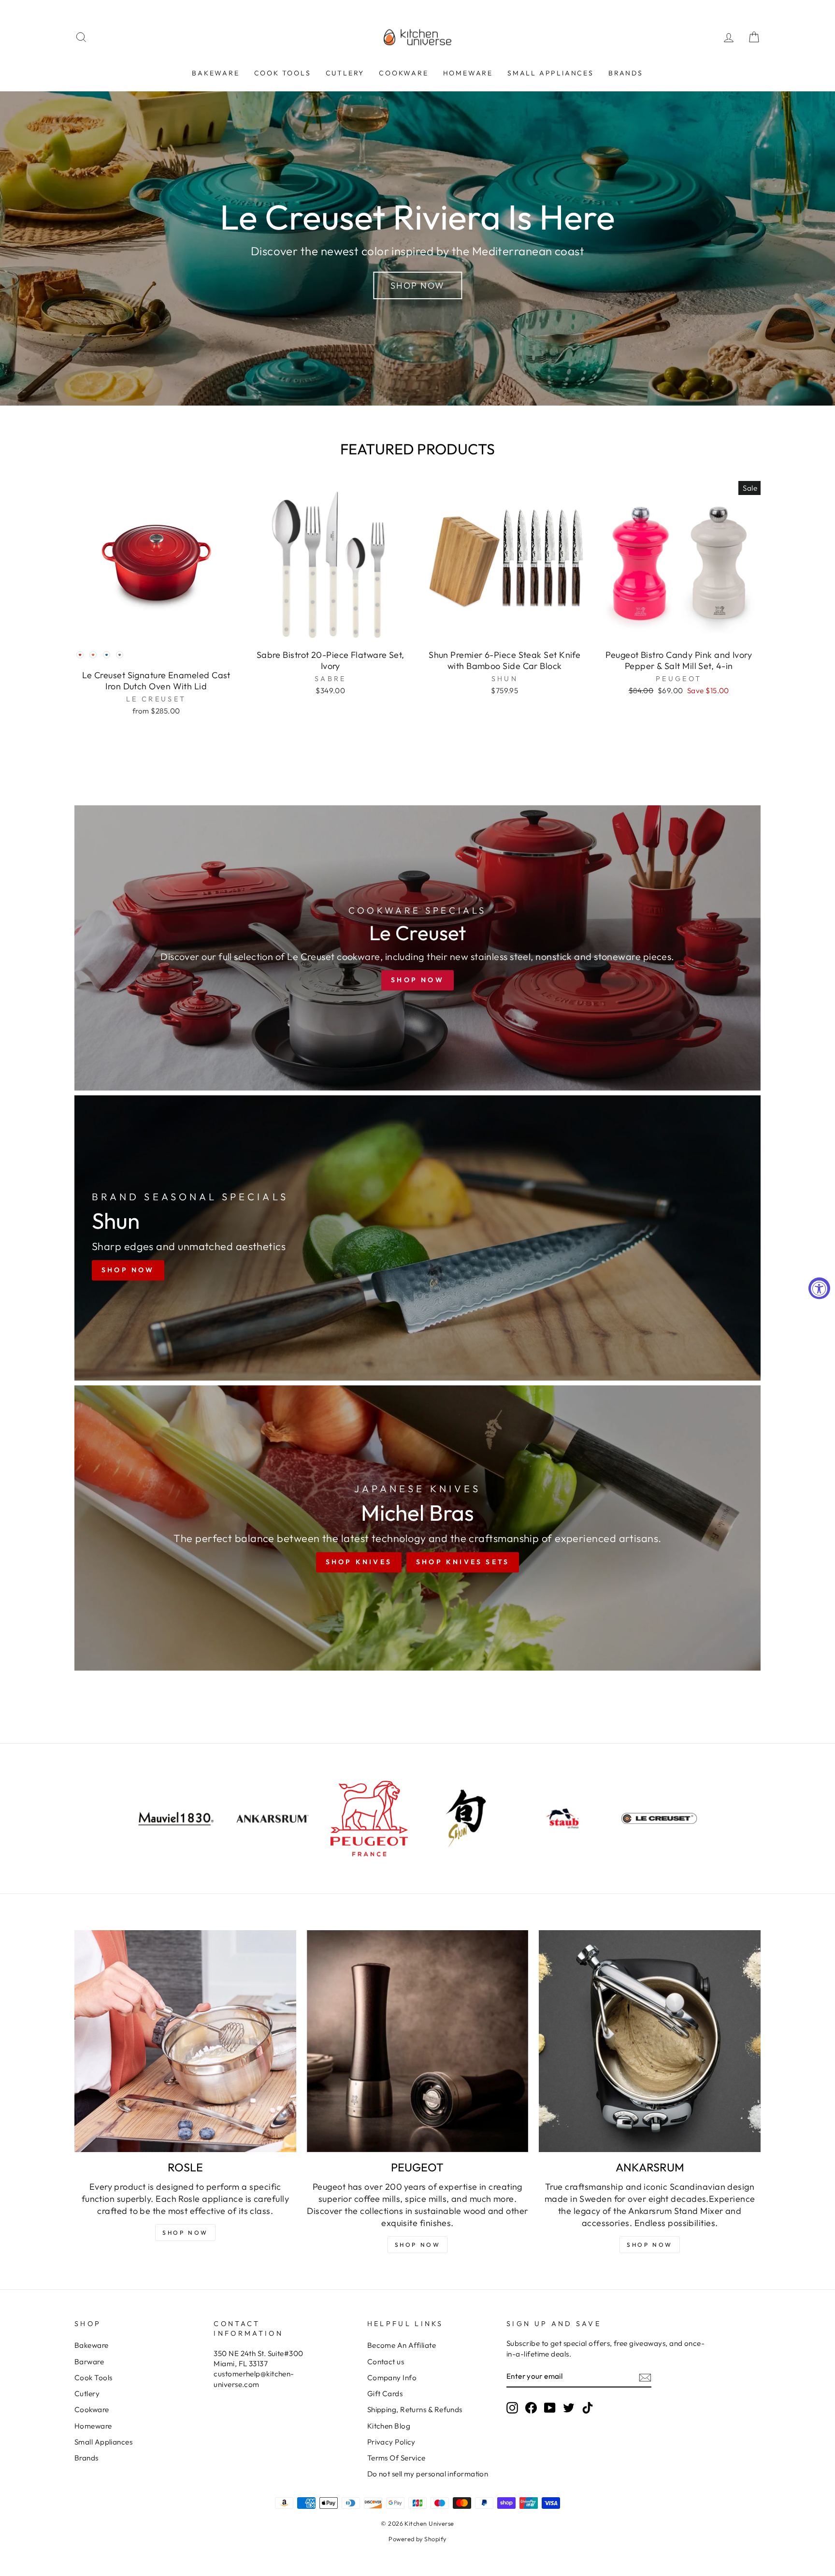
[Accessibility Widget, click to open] (819, 1288)
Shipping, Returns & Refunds (415, 2409)
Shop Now (417, 285)
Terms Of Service (396, 2458)
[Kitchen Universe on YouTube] (550, 2408)
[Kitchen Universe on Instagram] (512, 2408)
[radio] (80, 655)
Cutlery (345, 73)
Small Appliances (551, 73)
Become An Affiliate (402, 2345)
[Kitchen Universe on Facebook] (531, 2408)
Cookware (403, 73)
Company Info (392, 2378)
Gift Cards (385, 2394)
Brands (626, 73)
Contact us (386, 2362)
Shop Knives (359, 1562)
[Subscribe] (645, 2377)
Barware (89, 2362)
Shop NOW (185, 2233)
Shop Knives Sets (463, 1562)
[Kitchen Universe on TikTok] (588, 2408)
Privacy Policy (391, 2442)
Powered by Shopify (417, 2539)
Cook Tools (283, 73)
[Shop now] (417, 948)
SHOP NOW (418, 2245)
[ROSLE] (185, 2041)
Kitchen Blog (389, 2426)
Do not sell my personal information (428, 2474)
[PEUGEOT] (418, 2041)
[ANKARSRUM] (650, 2041)
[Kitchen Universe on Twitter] (569, 2408)
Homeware (468, 73)
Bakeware (216, 73)
